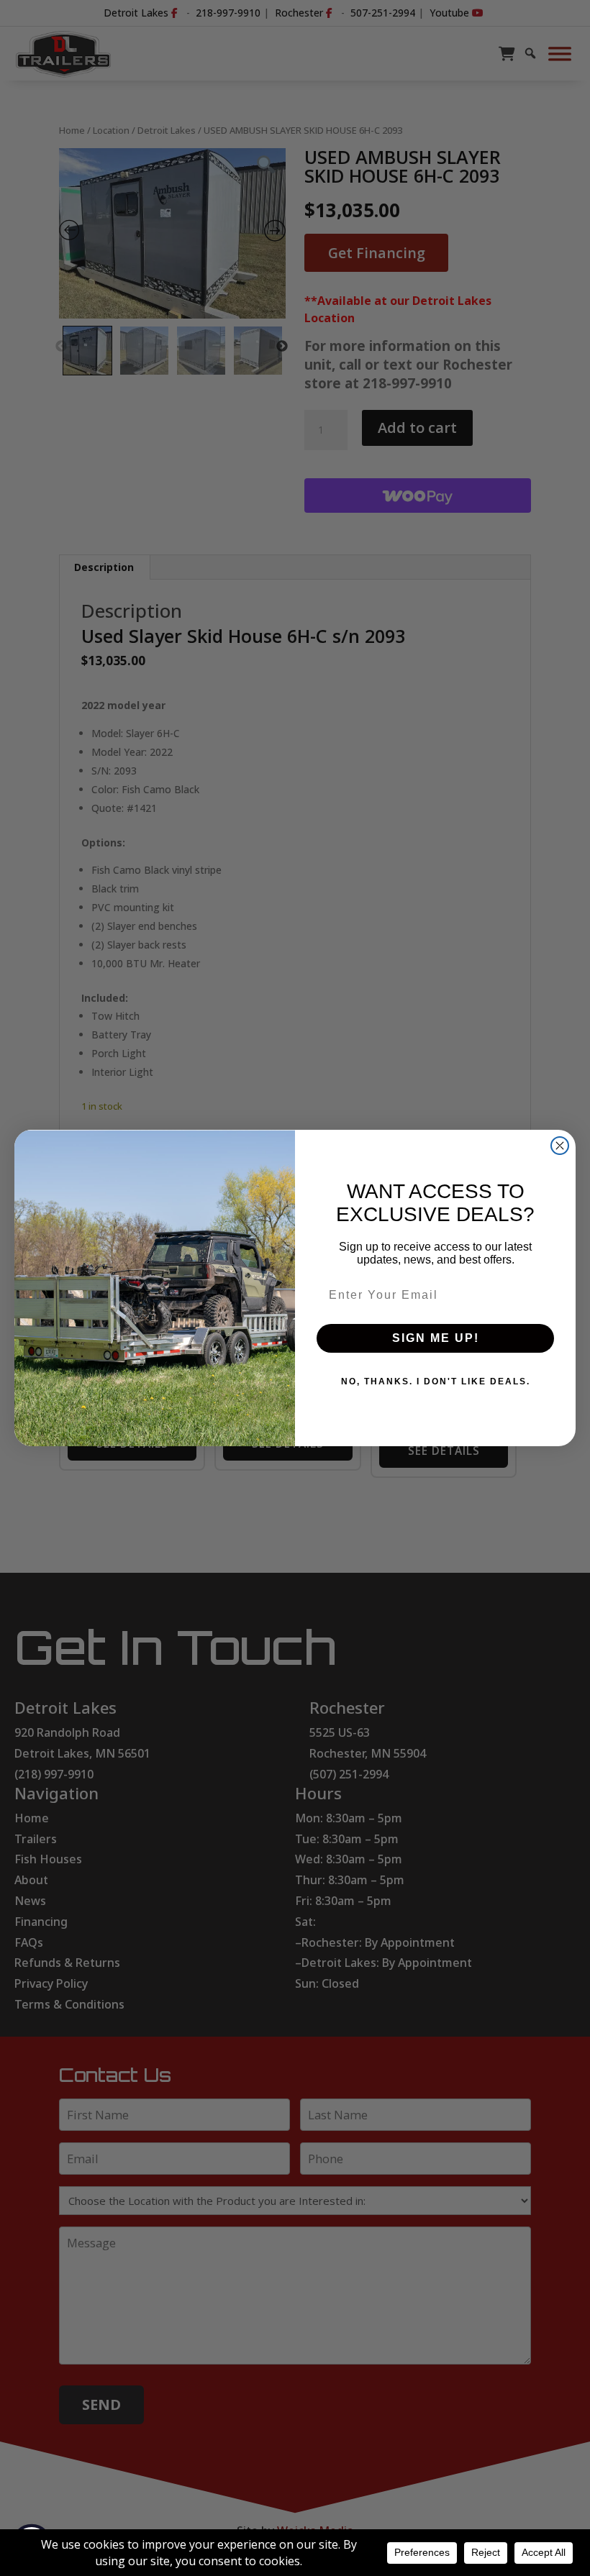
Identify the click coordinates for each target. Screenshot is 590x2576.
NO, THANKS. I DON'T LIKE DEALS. (436, 1381)
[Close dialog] (560, 1146)
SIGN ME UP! (436, 1338)
